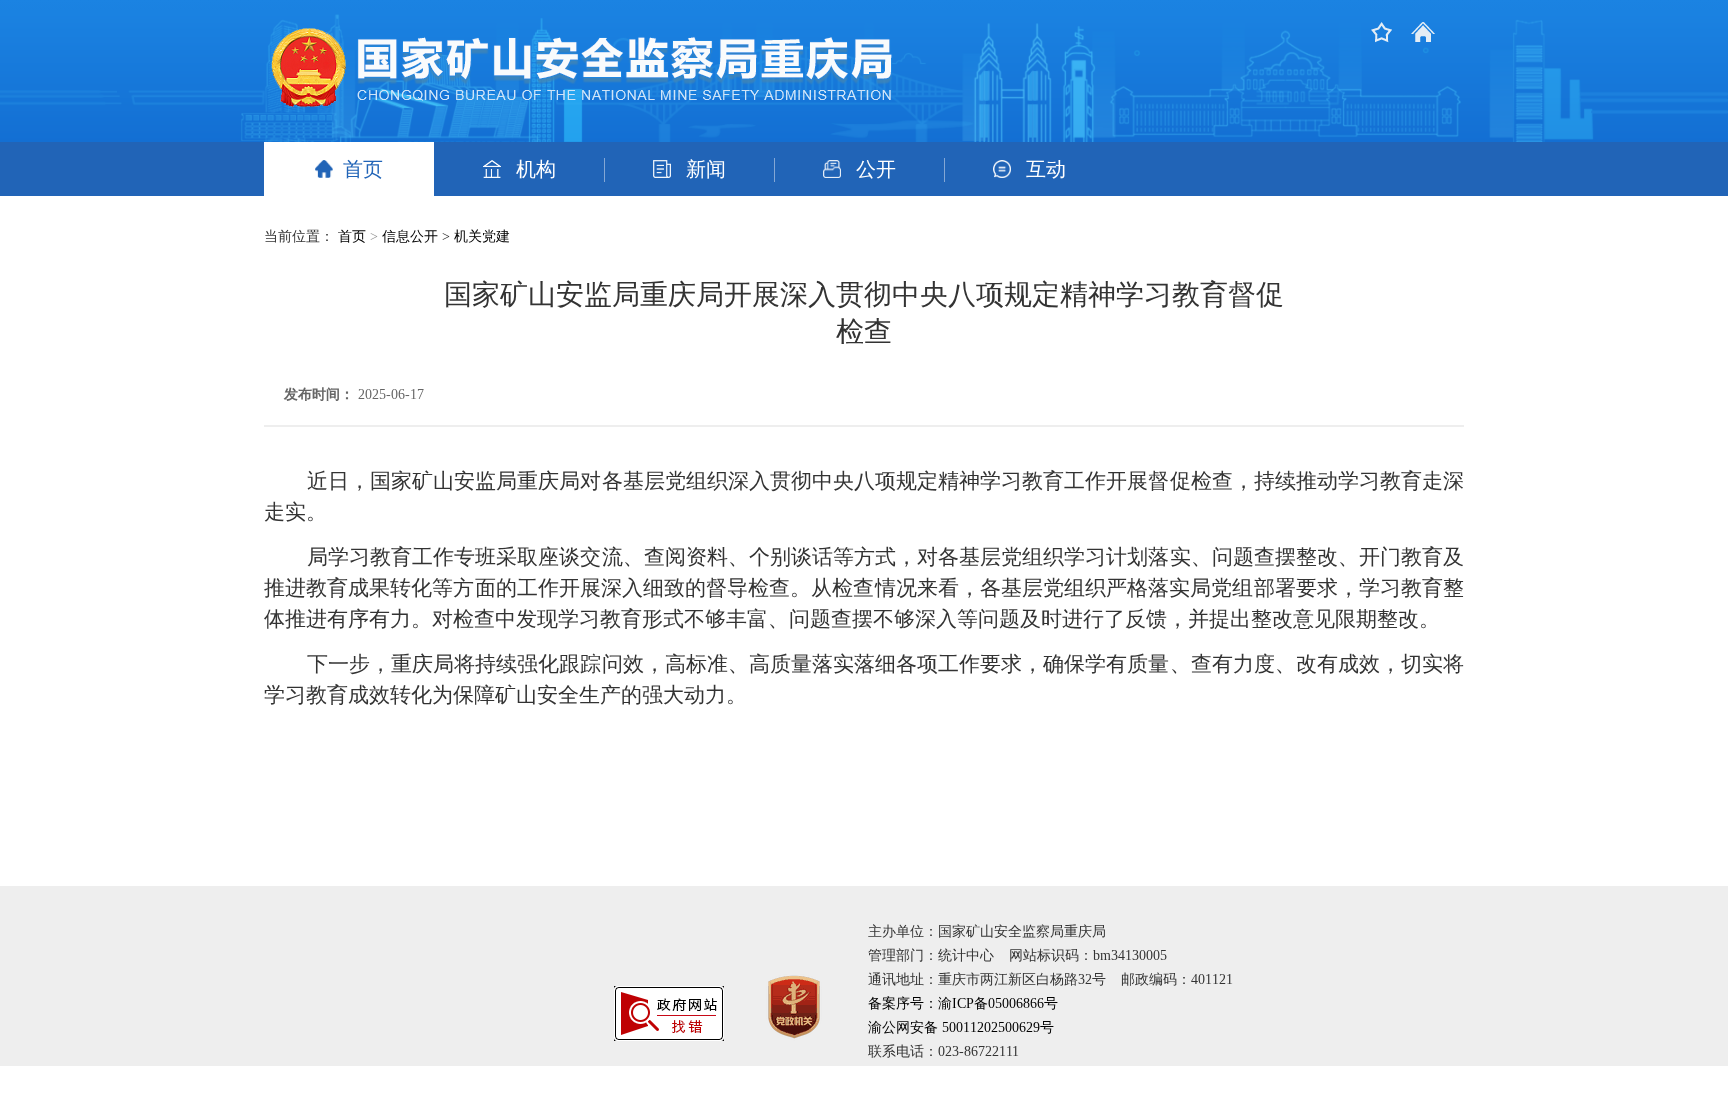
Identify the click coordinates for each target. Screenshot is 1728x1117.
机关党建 (482, 236)
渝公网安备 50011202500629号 (961, 1027)
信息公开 (410, 236)
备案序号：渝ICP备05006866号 (963, 1003)
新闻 (706, 169)
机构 (536, 169)
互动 (1046, 169)
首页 (363, 169)
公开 (876, 169)
